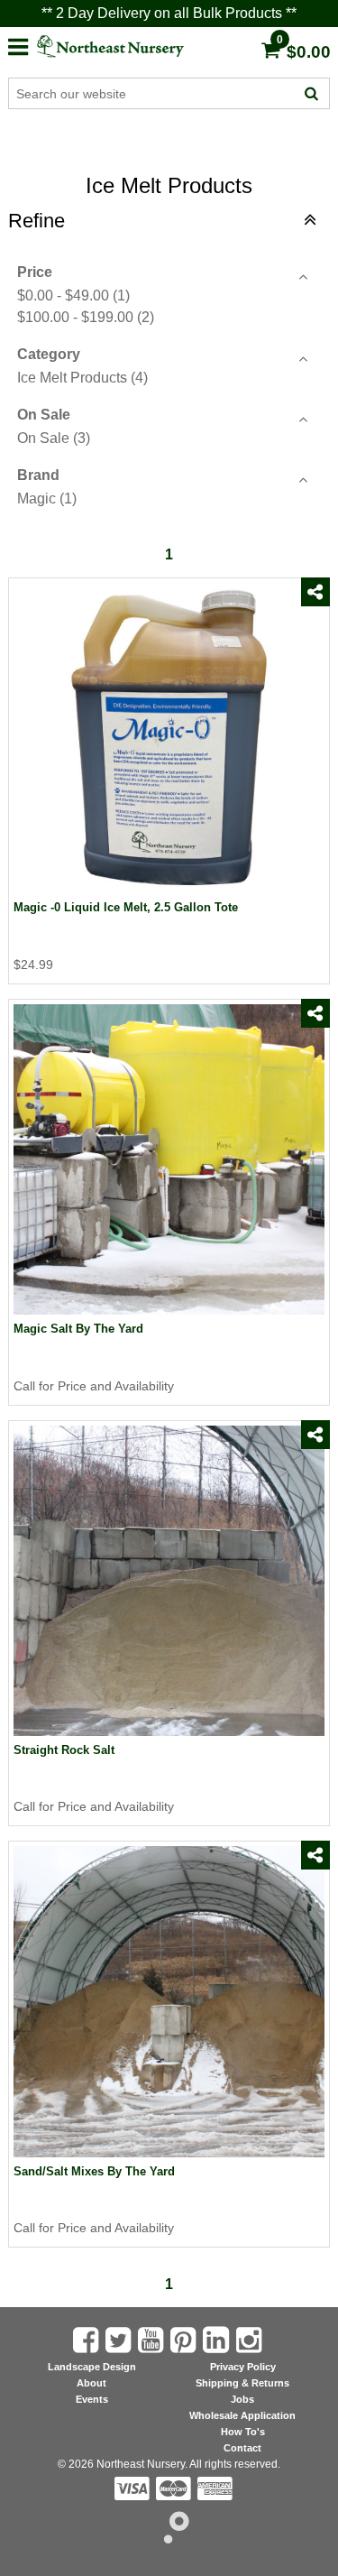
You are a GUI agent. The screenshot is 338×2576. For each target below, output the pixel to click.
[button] (18, 45)
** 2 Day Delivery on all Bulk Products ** (169, 13)
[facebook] (315, 623)
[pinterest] (185, 2340)
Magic (47, 499)
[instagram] (251, 2340)
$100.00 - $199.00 (86, 317)
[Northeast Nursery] (126, 46)
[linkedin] (218, 2340)
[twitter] (315, 652)
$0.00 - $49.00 (73, 295)
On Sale (54, 438)
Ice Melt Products (82, 378)
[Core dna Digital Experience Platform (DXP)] (169, 2539)
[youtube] (152, 2340)
